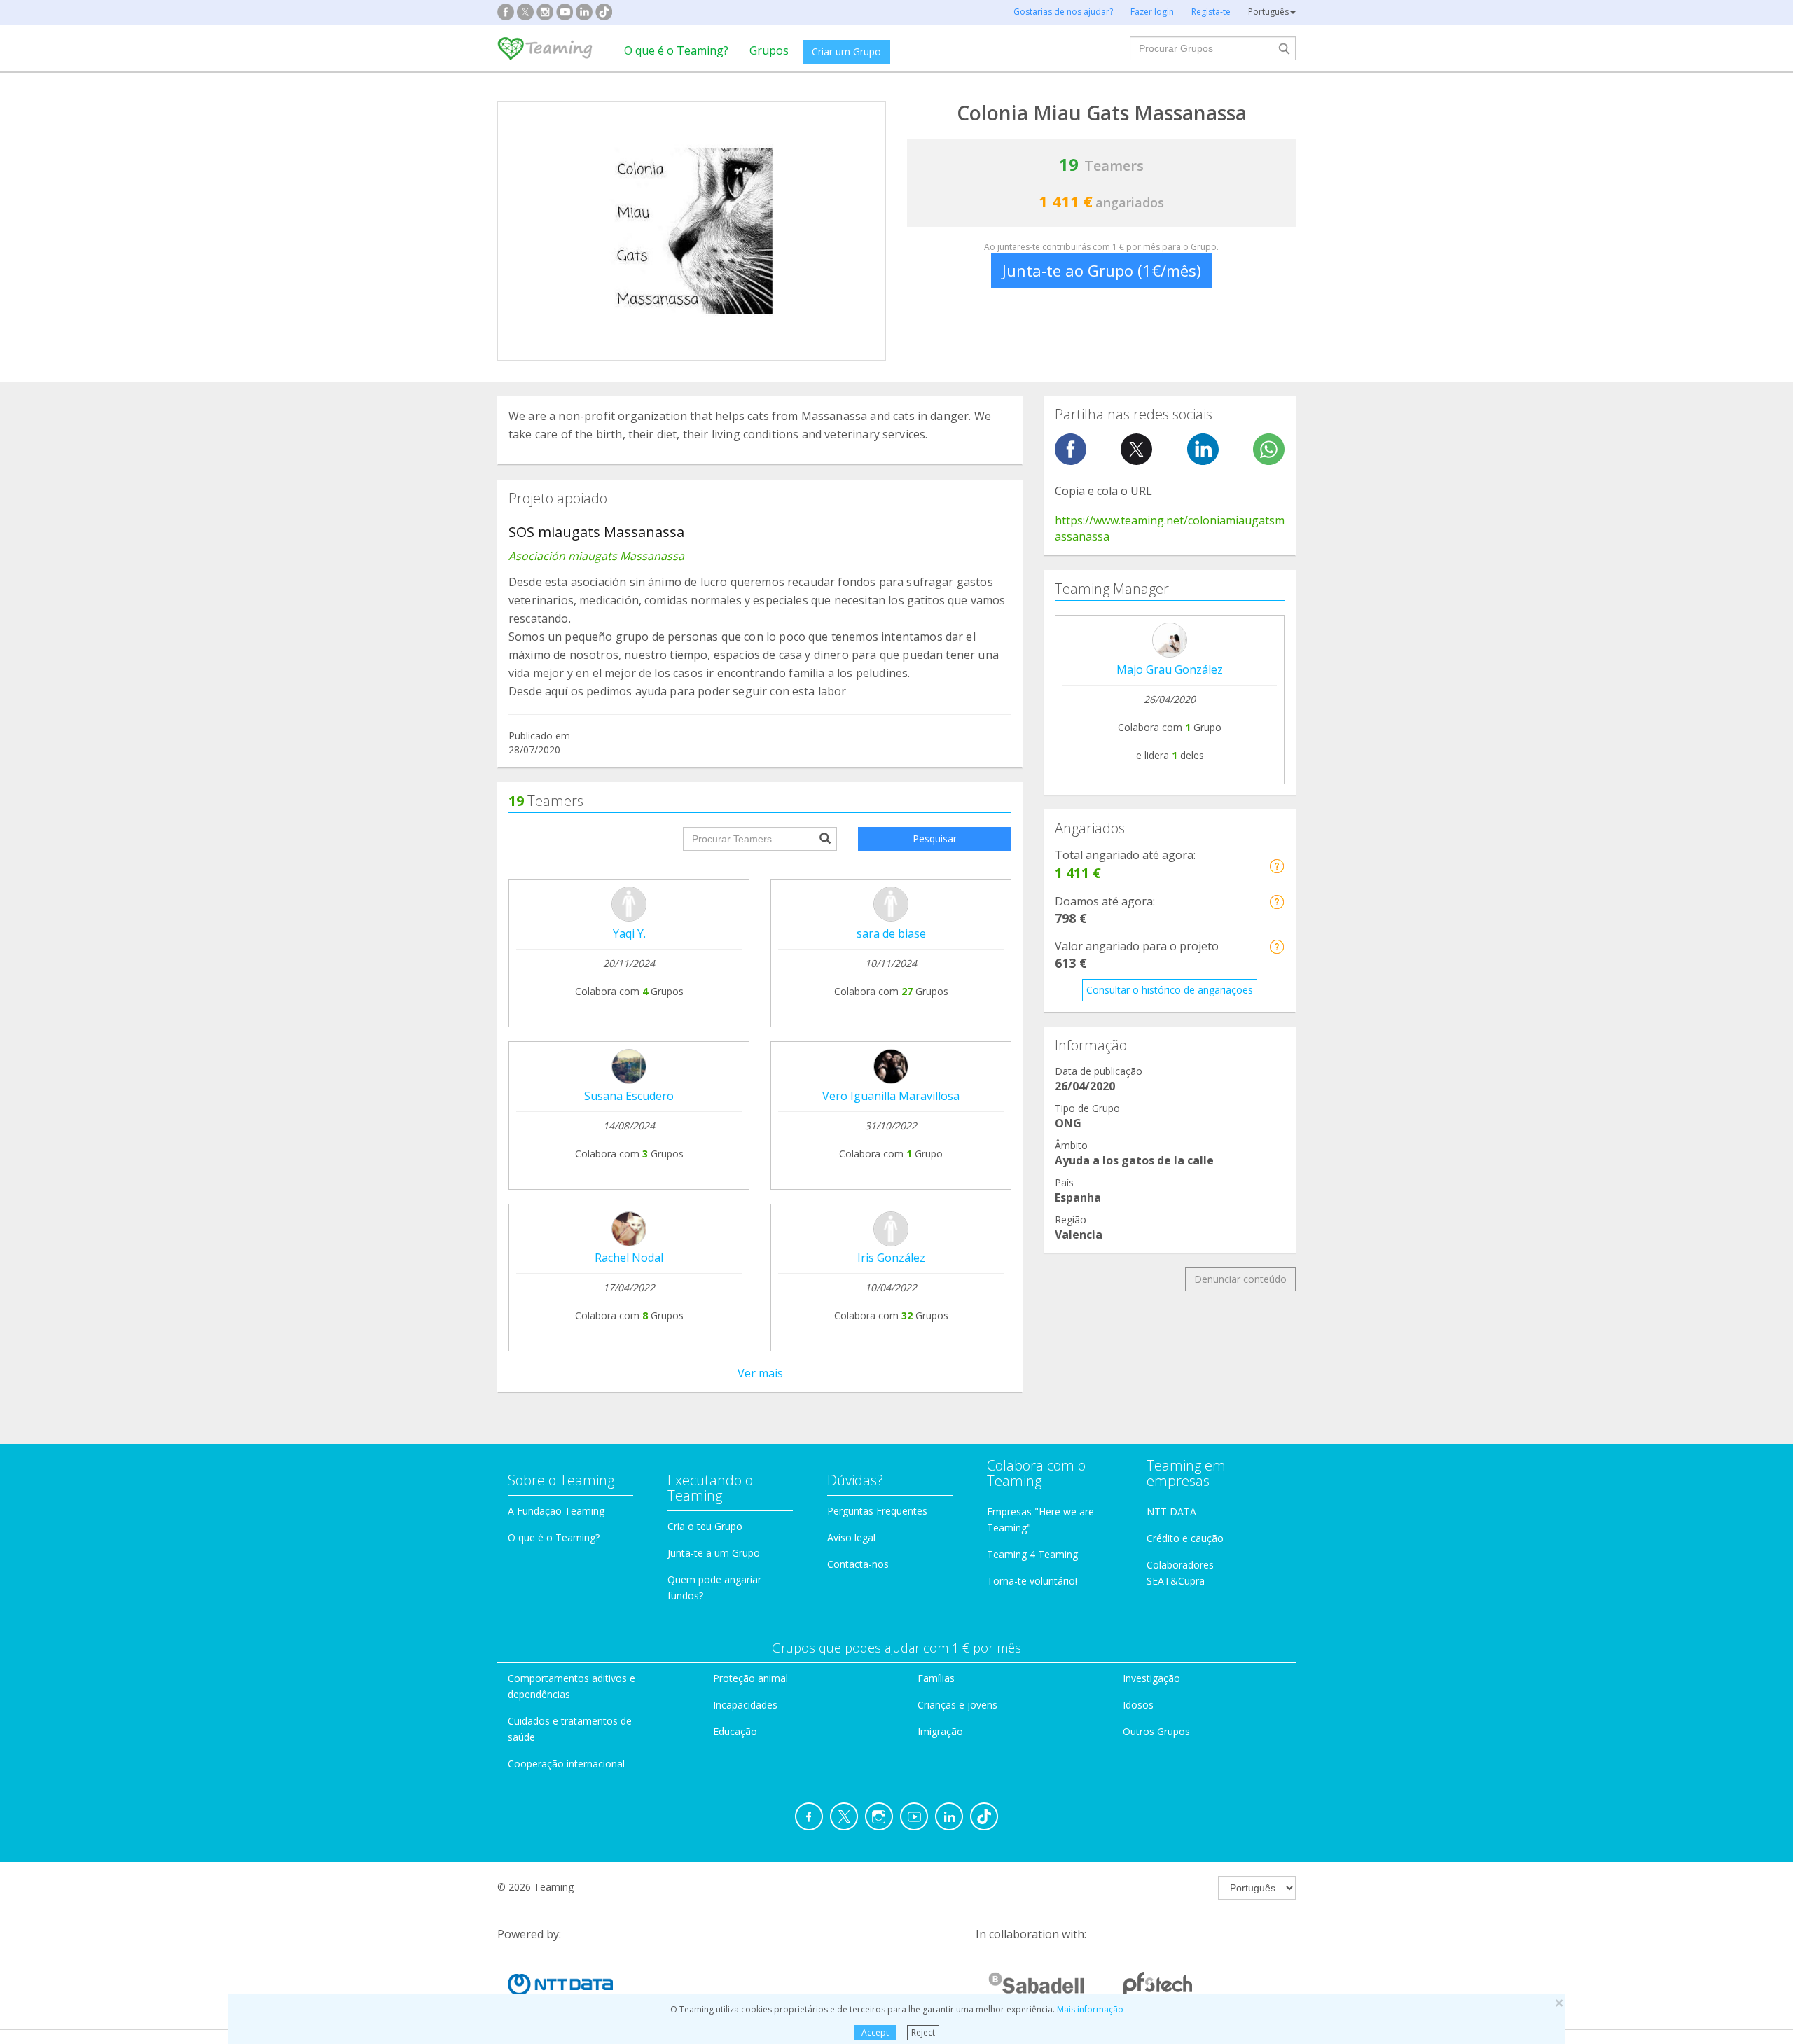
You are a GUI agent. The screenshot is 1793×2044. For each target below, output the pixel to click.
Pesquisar (935, 839)
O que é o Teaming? (676, 50)
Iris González (891, 1258)
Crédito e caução (1185, 1538)
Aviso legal (851, 1537)
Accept (875, 2032)
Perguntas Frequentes (877, 1511)
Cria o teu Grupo (705, 1526)
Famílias (936, 1678)
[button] (1276, 866)
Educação (735, 1731)
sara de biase (891, 933)
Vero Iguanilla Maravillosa (891, 1096)
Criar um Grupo (846, 51)
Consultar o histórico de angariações (1170, 990)
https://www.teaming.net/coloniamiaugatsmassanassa (1170, 528)
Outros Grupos (1156, 1731)
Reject (923, 2032)
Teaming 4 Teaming (1032, 1554)
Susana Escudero (629, 1096)
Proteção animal (750, 1678)
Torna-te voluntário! (1032, 1581)
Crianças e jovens (957, 1705)
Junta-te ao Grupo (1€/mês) (1102, 270)
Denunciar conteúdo (1240, 1279)
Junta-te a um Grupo (714, 1553)
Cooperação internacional (566, 1764)
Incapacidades (745, 1705)
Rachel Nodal (629, 1258)
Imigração (940, 1731)
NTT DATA (1171, 1511)
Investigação (1151, 1678)
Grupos (769, 50)
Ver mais (760, 1373)
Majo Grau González (1170, 669)
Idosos (1138, 1705)
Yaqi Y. (629, 933)
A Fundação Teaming (556, 1511)
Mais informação (1090, 2009)
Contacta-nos (858, 1564)
